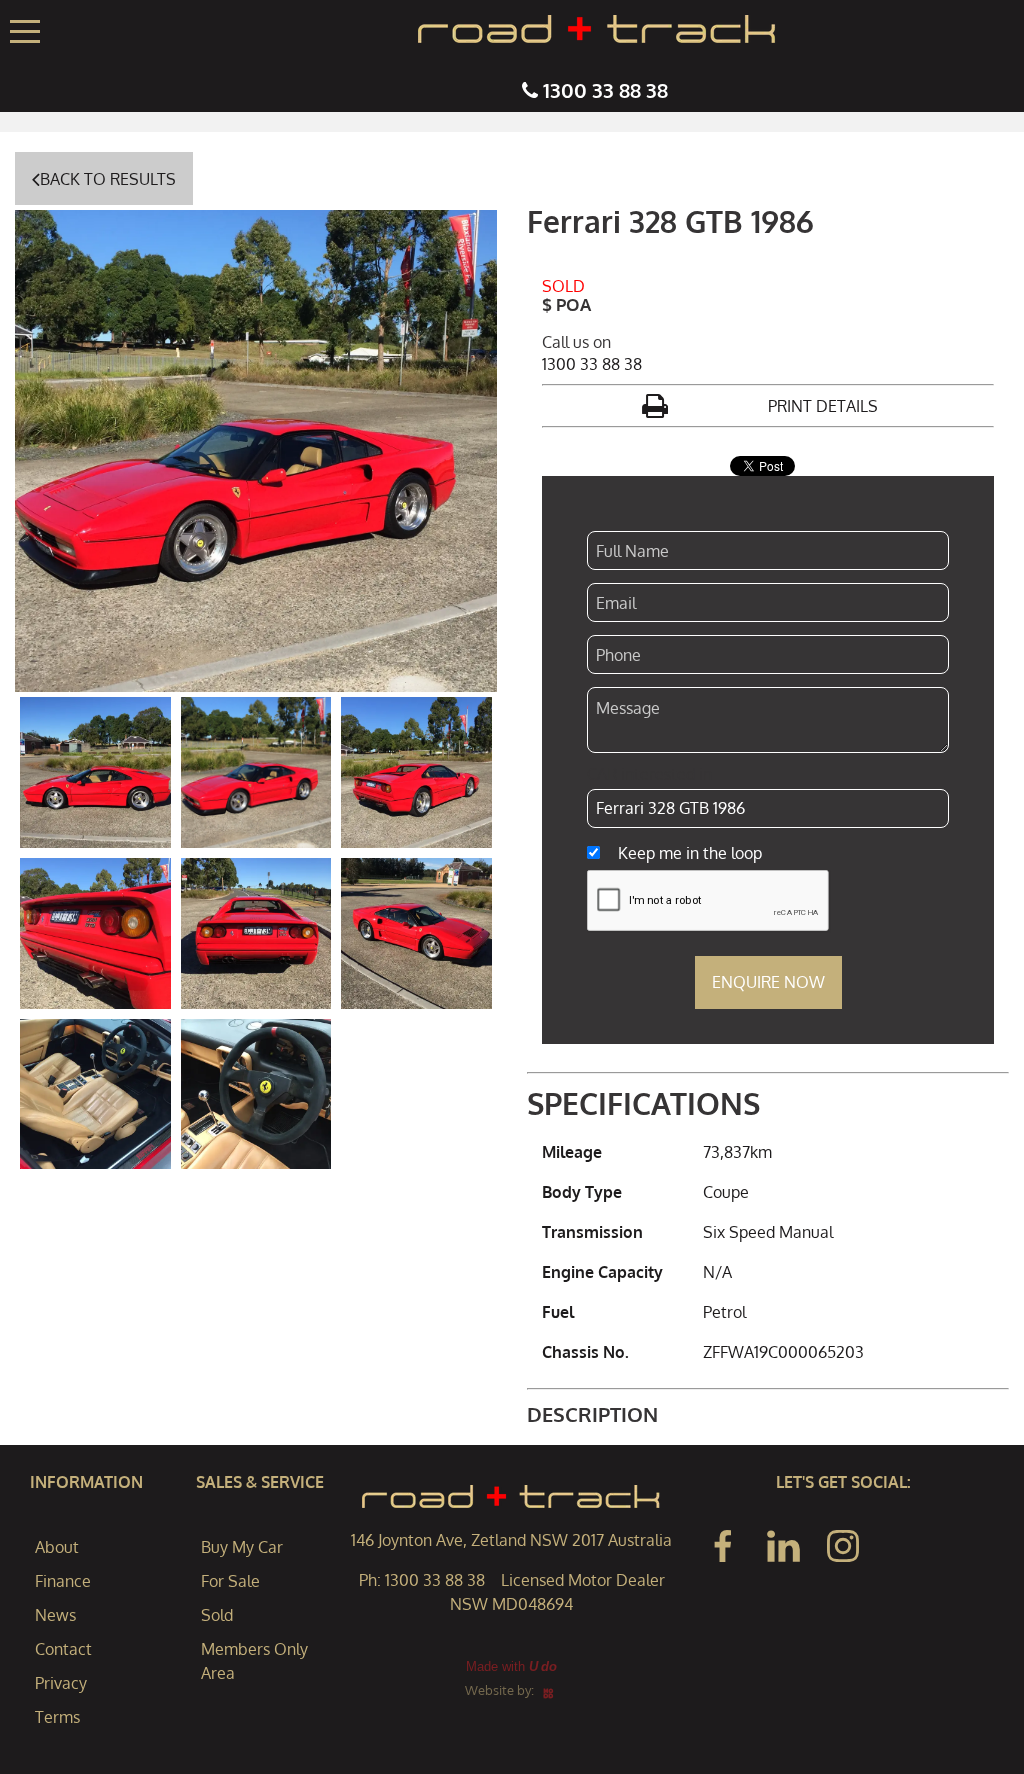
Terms (57, 1717)
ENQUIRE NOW (768, 982)
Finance (63, 1581)
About (57, 1547)
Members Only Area (254, 1661)
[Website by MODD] (548, 1690)
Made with (511, 1666)
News (55, 1615)
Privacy (61, 1683)
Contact (63, 1649)
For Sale (230, 1581)
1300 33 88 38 (605, 90)
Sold (217, 1615)
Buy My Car (242, 1547)
